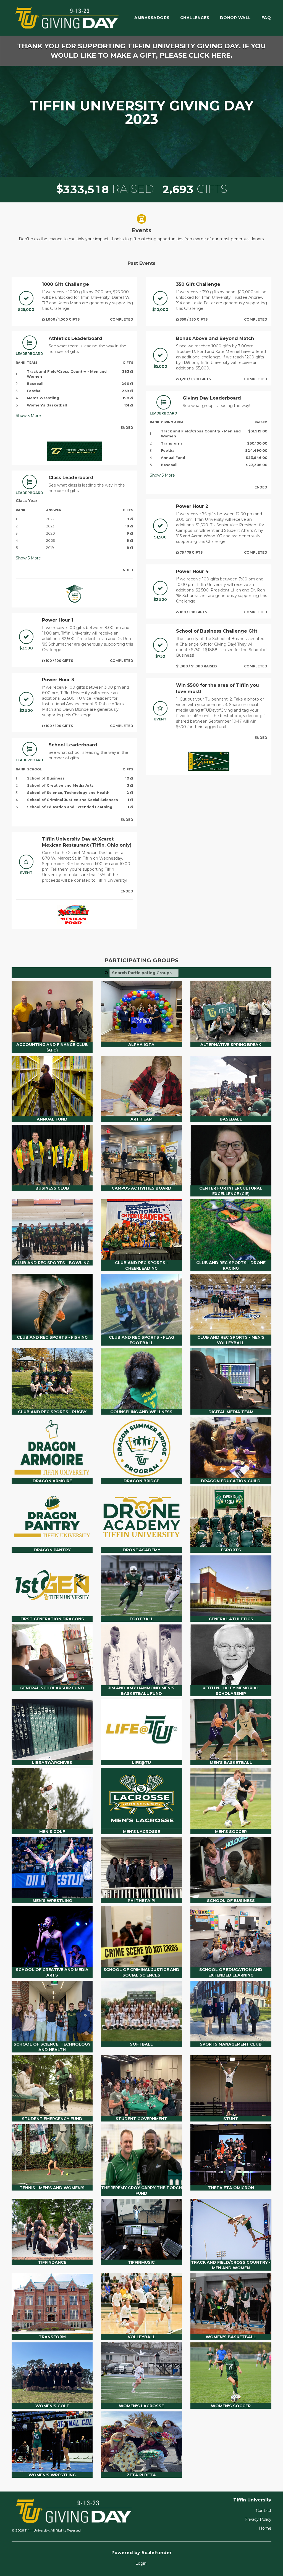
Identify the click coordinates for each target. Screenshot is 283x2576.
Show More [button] (28, 416)
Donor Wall (235, 18)
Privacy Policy (258, 2519)
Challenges (195, 18)
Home (265, 2528)
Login (141, 2563)
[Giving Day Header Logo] (67, 18)
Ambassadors (152, 18)
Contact (264, 2511)
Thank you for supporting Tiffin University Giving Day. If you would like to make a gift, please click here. (141, 51)
